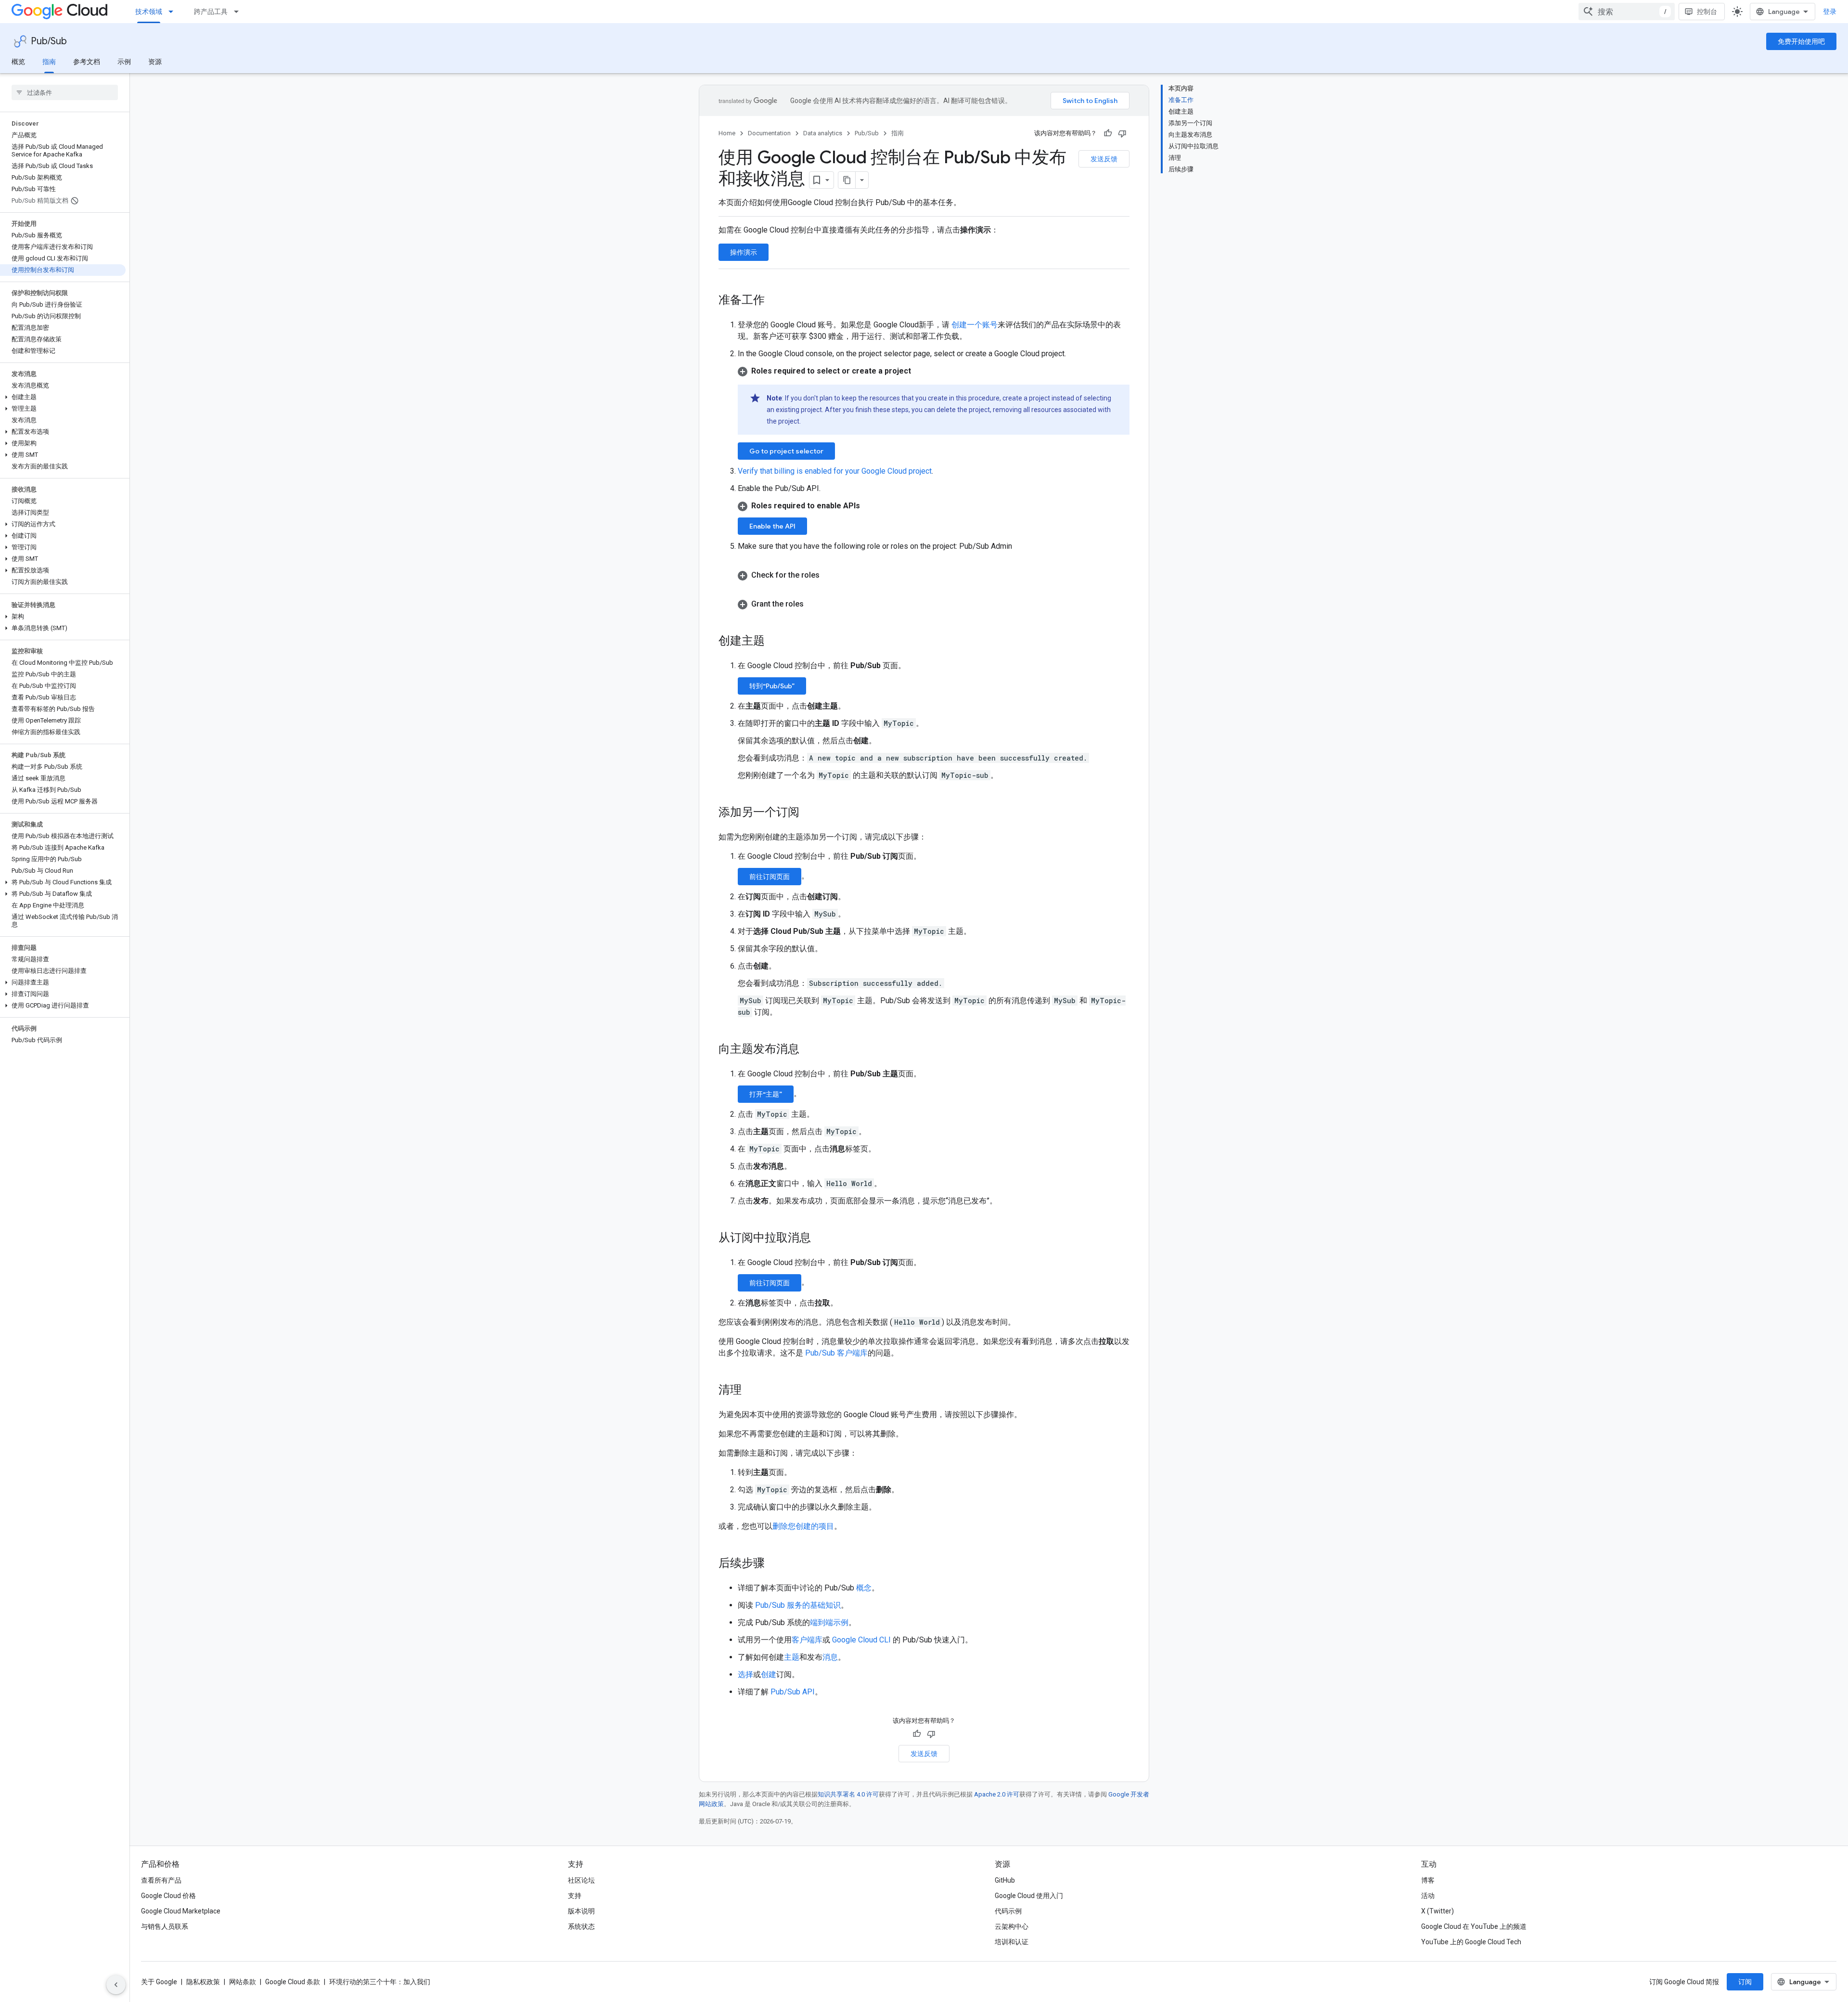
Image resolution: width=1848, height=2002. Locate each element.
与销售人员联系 (165, 1926)
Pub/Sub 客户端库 (836, 1353)
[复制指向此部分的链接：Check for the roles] (829, 575)
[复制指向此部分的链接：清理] (751, 1391)
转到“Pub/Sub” (772, 686)
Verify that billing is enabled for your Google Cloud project (835, 471)
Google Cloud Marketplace (181, 1911)
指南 (49, 62)
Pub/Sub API (793, 1692)
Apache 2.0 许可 (997, 1794)
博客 (1428, 1880)
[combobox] (1627, 12)
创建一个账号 (974, 325)
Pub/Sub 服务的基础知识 (798, 1605)
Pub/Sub (49, 41)
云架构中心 (1012, 1926)
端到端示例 (829, 1622)
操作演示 (744, 252)
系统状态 (581, 1926)
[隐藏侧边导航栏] (116, 1985)
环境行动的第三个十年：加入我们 (380, 1982)
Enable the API (772, 526)
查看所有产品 (161, 1880)
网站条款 (243, 1982)
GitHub (1005, 1880)
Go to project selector (786, 451)
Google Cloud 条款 (293, 1982)
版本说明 (581, 1911)
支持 (575, 1896)
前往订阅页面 (770, 877)
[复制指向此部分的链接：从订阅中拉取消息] (821, 1239)
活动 (1428, 1896)
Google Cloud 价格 (168, 1896)
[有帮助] (1108, 133)
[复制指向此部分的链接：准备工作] (774, 301)
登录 (1830, 12)
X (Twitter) (1437, 1911)
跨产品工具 (211, 12)
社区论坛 (581, 1880)
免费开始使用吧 (1801, 41)
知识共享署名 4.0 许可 (848, 1794)
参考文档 (87, 62)
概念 (864, 1588)
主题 (792, 1657)
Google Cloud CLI (861, 1640)
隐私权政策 (203, 1982)
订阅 (1745, 1982)
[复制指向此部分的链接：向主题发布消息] (809, 1050)
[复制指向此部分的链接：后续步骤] (774, 1564)
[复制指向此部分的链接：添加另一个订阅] (809, 813)
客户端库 (807, 1640)
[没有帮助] (1122, 133)
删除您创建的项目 (803, 1526)
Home (727, 133)
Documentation (769, 133)
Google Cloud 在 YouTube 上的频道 (1474, 1926)
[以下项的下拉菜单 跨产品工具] (239, 12)
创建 (769, 1674)
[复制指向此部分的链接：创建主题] (774, 642)
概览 (18, 62)
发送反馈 (1104, 159)
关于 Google (159, 1982)
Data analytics (823, 133)
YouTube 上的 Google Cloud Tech (1471, 1942)
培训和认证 (1012, 1942)
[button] (63, 397)
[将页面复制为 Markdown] (847, 180)
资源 (155, 62)
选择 (745, 1674)
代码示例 (1008, 1911)
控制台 (1707, 12)
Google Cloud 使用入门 (1029, 1896)
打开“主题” (766, 1094)
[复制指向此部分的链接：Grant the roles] (813, 604)
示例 (124, 62)
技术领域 (149, 12)
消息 (830, 1657)
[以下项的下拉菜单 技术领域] (174, 12)
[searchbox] (65, 92)
